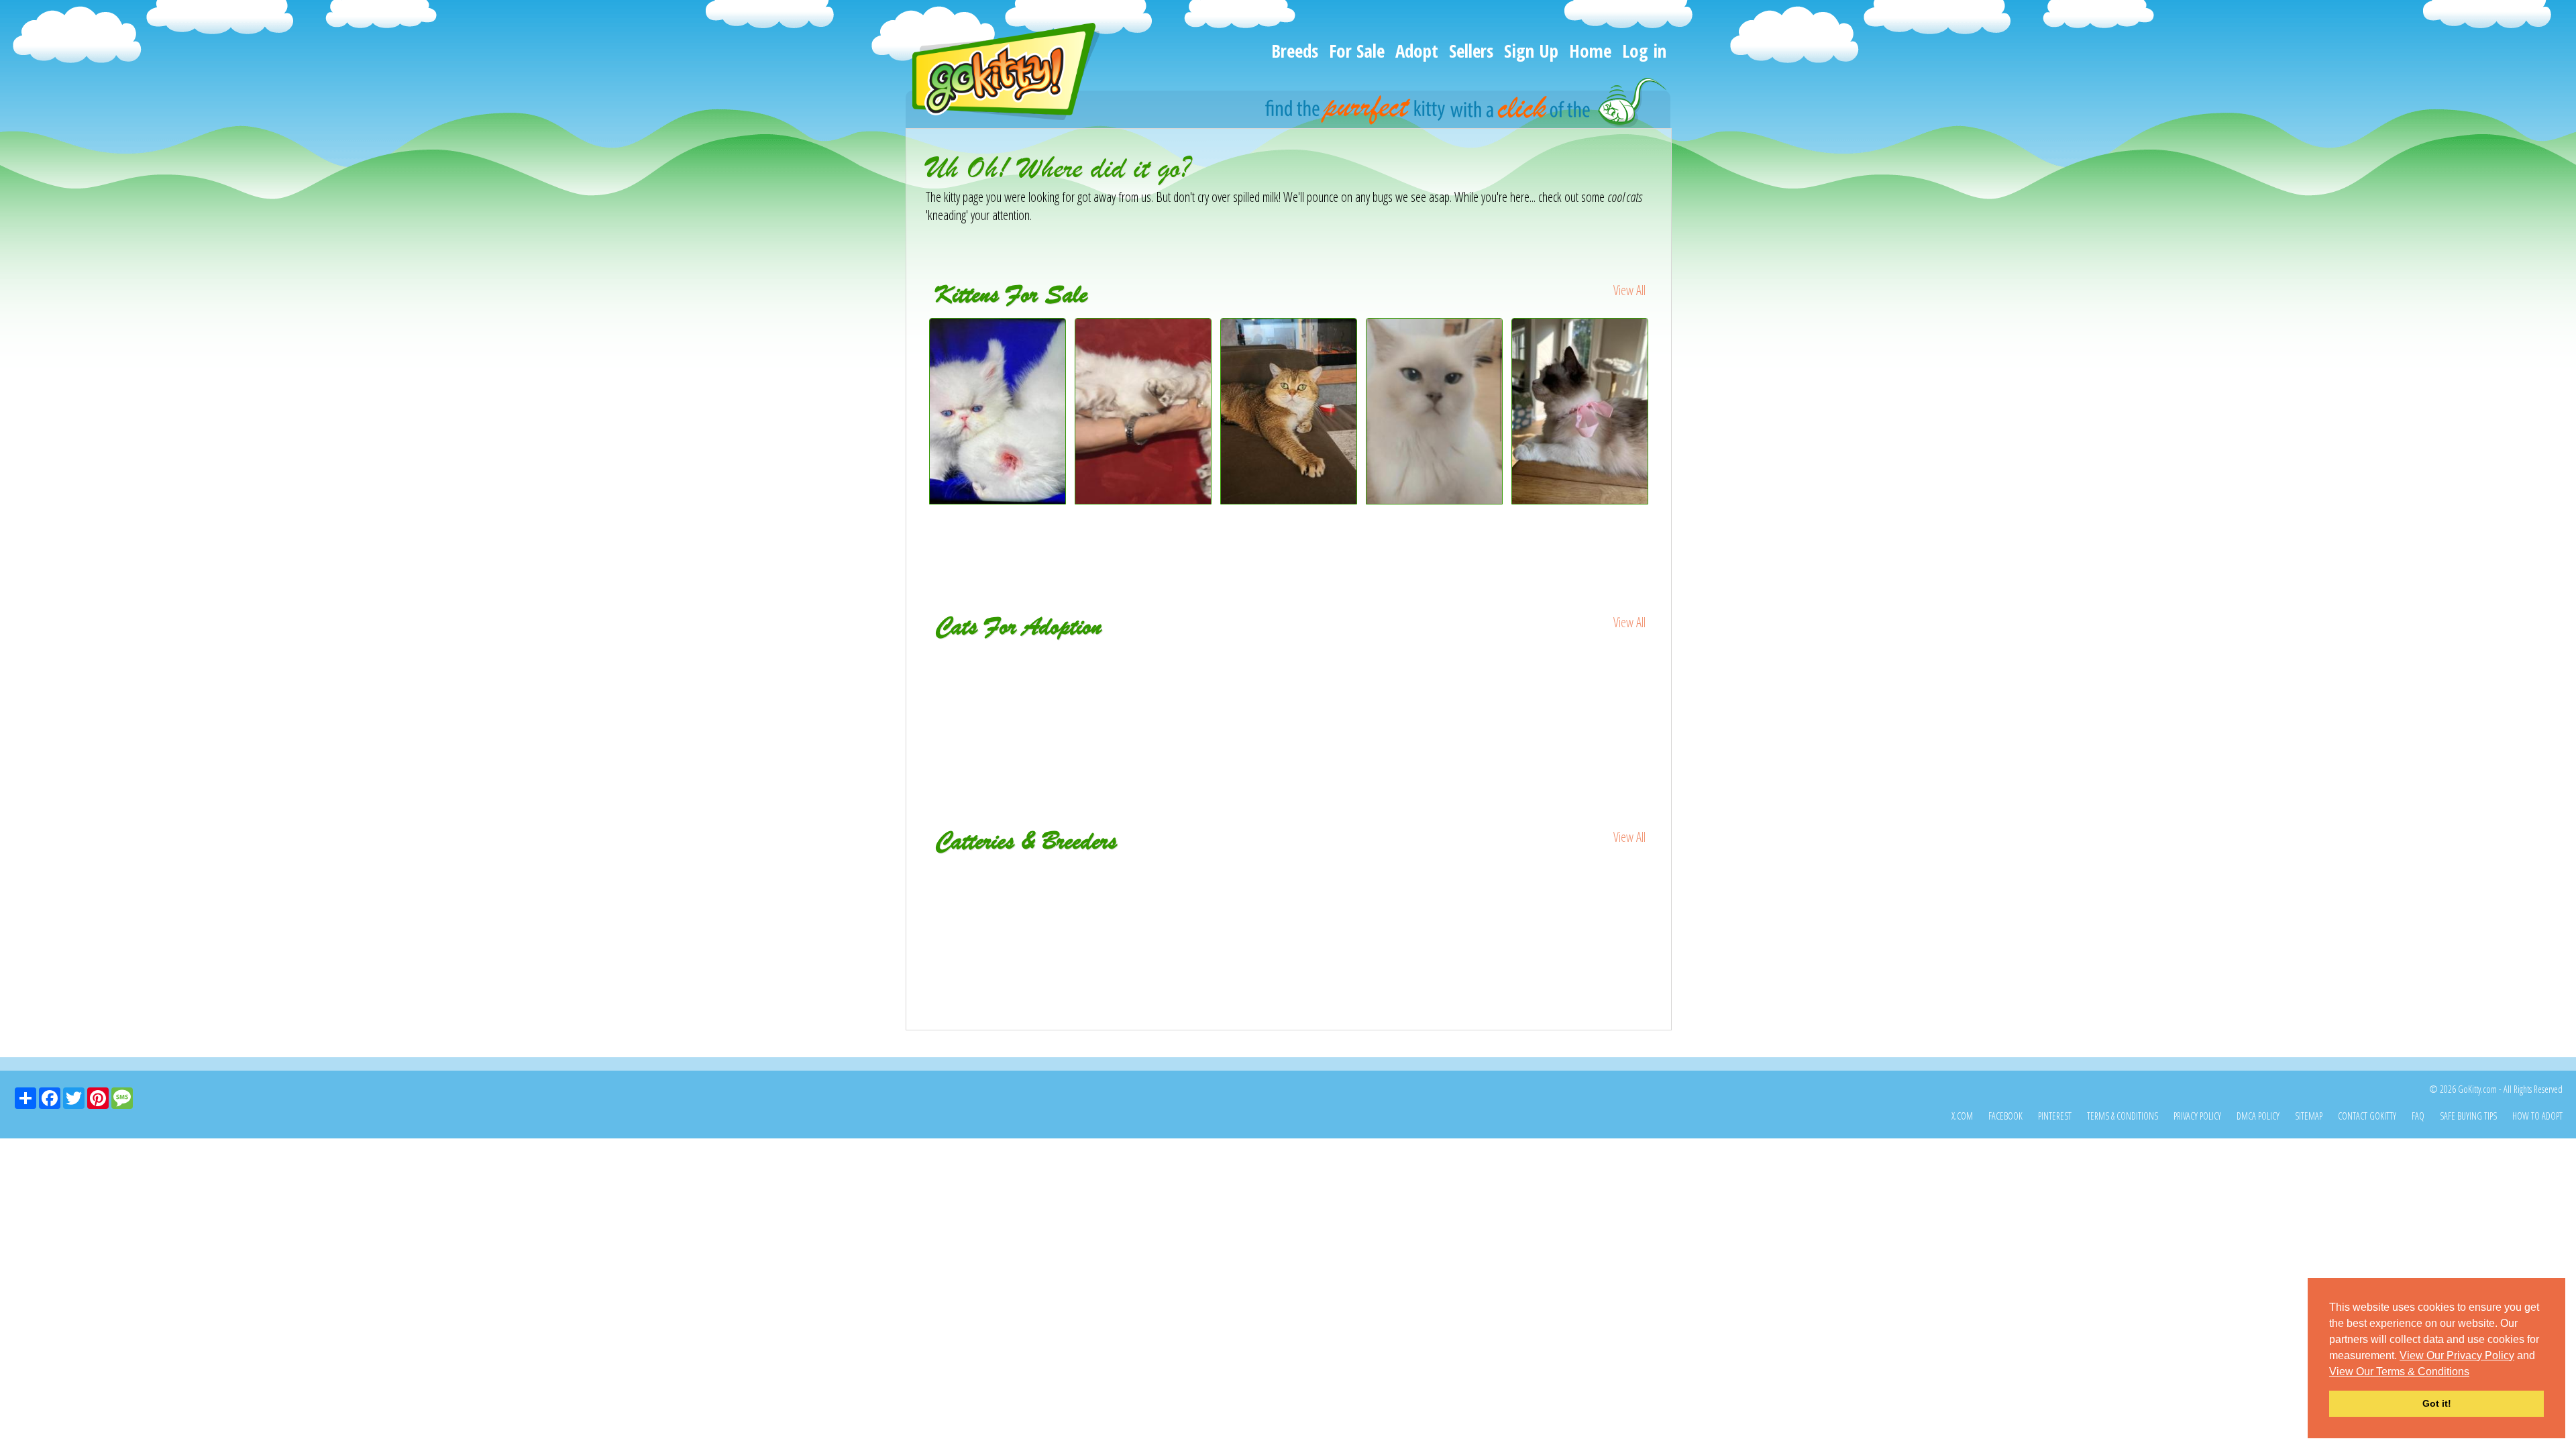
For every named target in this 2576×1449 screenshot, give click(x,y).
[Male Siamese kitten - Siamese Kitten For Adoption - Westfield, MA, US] (1581, 678)
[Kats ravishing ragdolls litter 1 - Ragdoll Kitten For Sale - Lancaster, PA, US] (1435, 499)
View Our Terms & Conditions (2399, 1372)
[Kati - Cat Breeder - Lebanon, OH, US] (1047, 874)
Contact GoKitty (2367, 1116)
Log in (1644, 51)
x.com (1962, 1116)
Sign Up (1531, 51)
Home (1590, 51)
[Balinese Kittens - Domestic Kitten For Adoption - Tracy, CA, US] (1290, 678)
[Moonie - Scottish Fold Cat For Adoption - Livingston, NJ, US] (999, 678)
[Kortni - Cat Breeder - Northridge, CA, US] (1289, 874)
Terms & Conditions (2123, 1116)
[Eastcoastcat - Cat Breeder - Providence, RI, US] (1531, 874)
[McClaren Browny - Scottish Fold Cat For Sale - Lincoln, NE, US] (1289, 499)
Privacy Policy (2197, 1116)
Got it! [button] (2437, 1403)
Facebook (2005, 1116)
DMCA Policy (2258, 1116)
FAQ (2418, 1116)
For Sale (1357, 51)
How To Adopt (2537, 1116)
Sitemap (2309, 1116)
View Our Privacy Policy (2457, 1355)
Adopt (1417, 51)
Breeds (1295, 51)
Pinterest (2055, 1116)
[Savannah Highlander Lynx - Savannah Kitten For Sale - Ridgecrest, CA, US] (1143, 499)
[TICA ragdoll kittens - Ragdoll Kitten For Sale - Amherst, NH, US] (1580, 499)
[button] (2474, 1373)
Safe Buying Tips (2468, 1116)
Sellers (1471, 51)
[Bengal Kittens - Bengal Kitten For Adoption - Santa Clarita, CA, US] (1435, 678)
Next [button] (1662, 437)
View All (1629, 290)
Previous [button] (916, 437)
